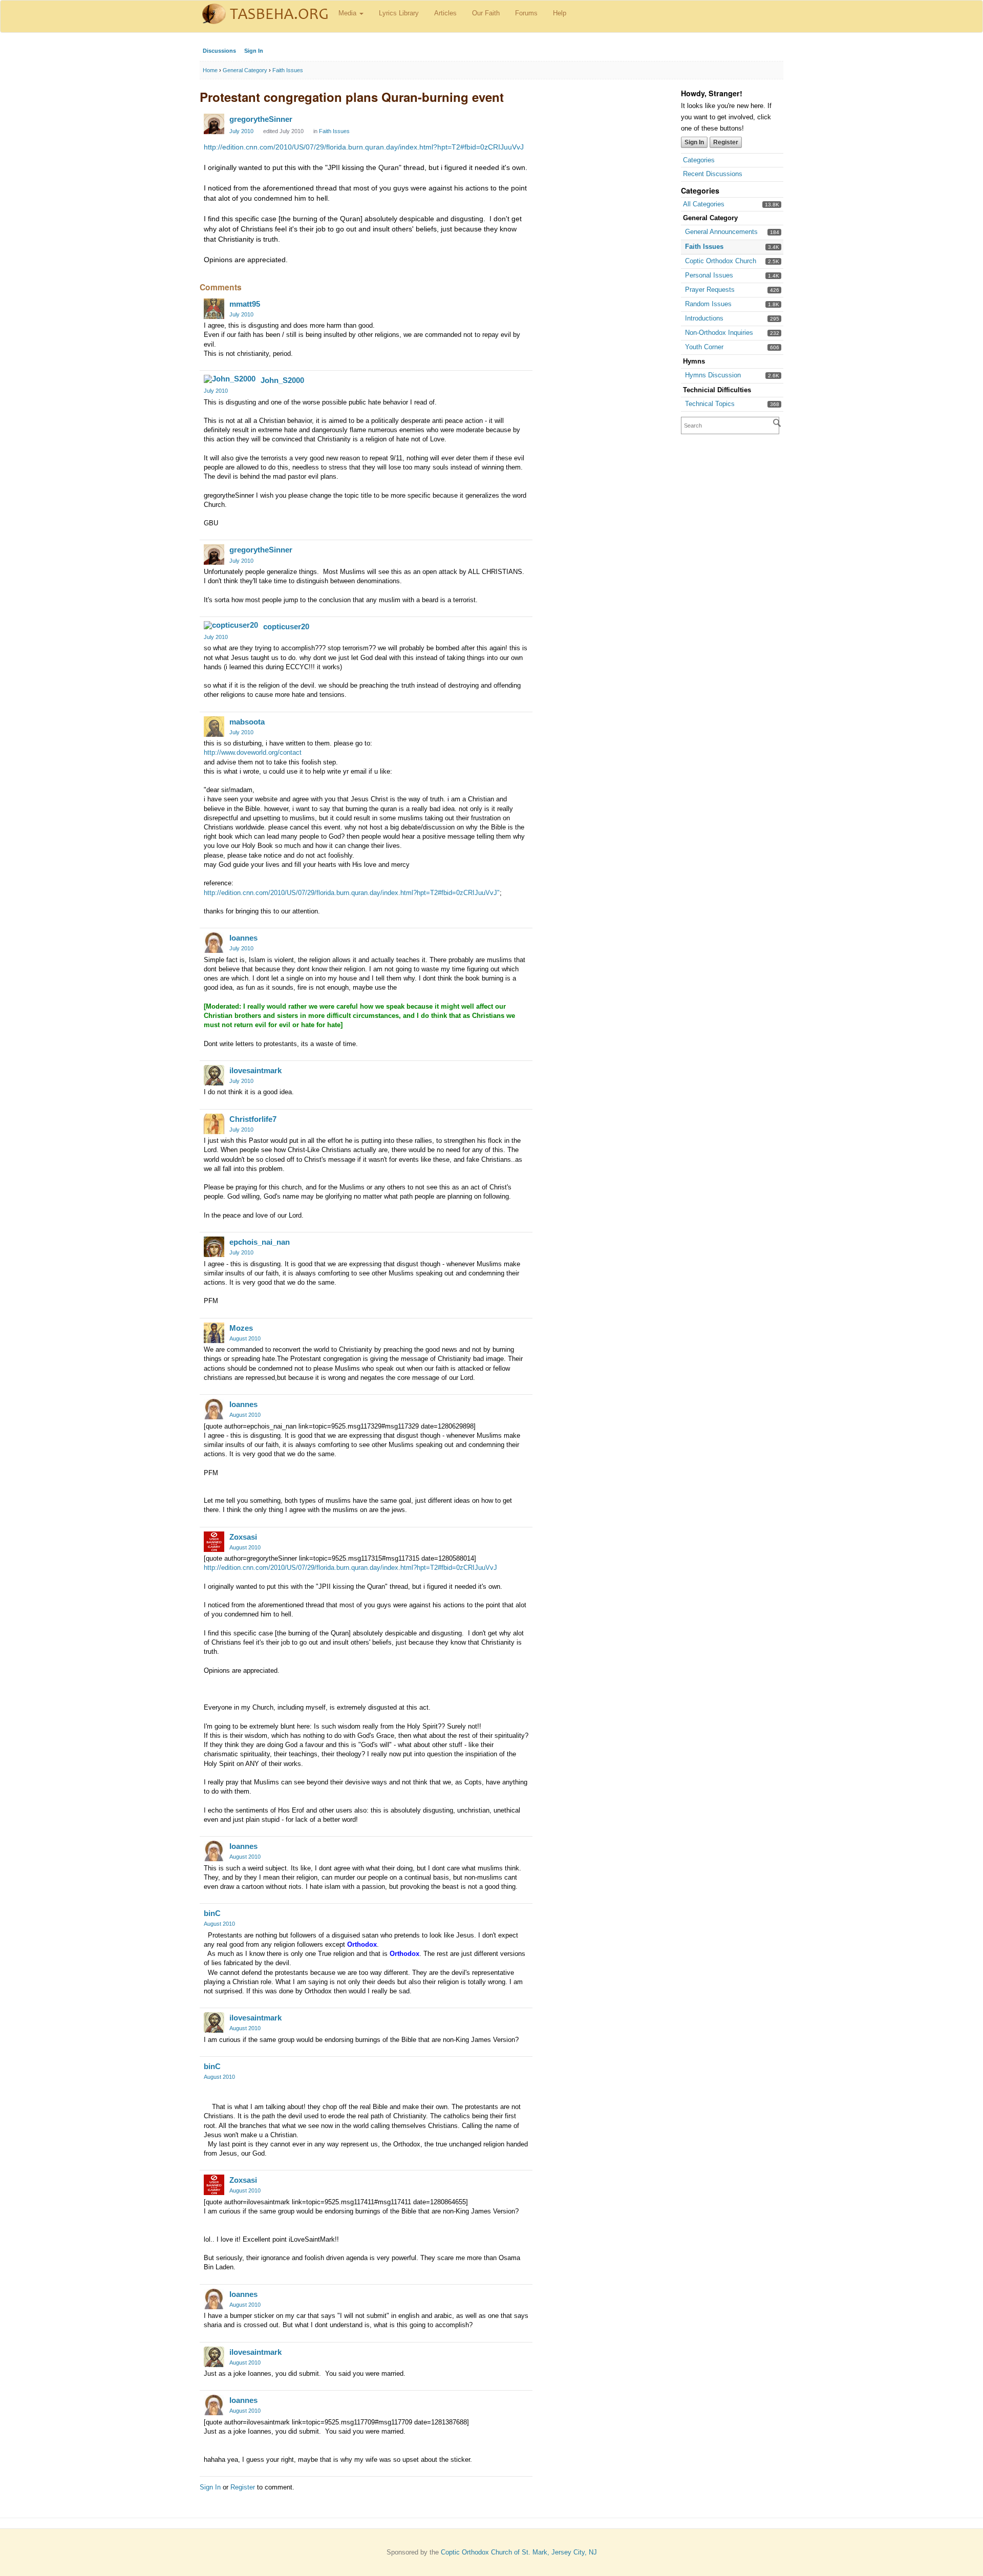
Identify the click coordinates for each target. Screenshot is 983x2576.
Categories (699, 160)
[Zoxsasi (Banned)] (214, 1542)
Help (560, 13)
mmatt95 (245, 304)
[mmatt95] (214, 309)
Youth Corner (704, 347)
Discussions (219, 51)
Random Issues (708, 304)
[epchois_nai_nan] (214, 1247)
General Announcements (721, 232)
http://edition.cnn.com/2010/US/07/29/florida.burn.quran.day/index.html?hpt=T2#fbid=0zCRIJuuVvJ (364, 147)
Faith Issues (704, 247)
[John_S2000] (230, 379)
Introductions (704, 318)
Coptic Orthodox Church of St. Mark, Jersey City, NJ (519, 2552)
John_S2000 (282, 380)
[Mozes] (214, 1333)
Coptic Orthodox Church (721, 261)
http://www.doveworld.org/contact (253, 752)
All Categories (704, 204)
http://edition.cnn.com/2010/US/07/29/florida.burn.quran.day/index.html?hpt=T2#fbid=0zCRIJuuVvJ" (352, 893)
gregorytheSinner (261, 119)
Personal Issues (709, 275)
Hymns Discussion (713, 375)
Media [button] (348, 13)
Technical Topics (710, 404)
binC (212, 1913)
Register (726, 142)
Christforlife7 (253, 1119)
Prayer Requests (710, 290)
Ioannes (243, 938)
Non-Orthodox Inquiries (719, 333)
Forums (526, 13)
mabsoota (247, 722)
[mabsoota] (214, 727)
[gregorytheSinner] (214, 124)
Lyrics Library (399, 13)
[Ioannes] (214, 943)
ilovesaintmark (255, 1070)
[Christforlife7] (214, 1124)
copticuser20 (286, 626)
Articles (445, 13)
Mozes (241, 1328)
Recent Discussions (713, 174)
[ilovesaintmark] (214, 1075)
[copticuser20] (231, 625)
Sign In (254, 51)
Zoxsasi (243, 1537)
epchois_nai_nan (260, 1242)
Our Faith (486, 13)
